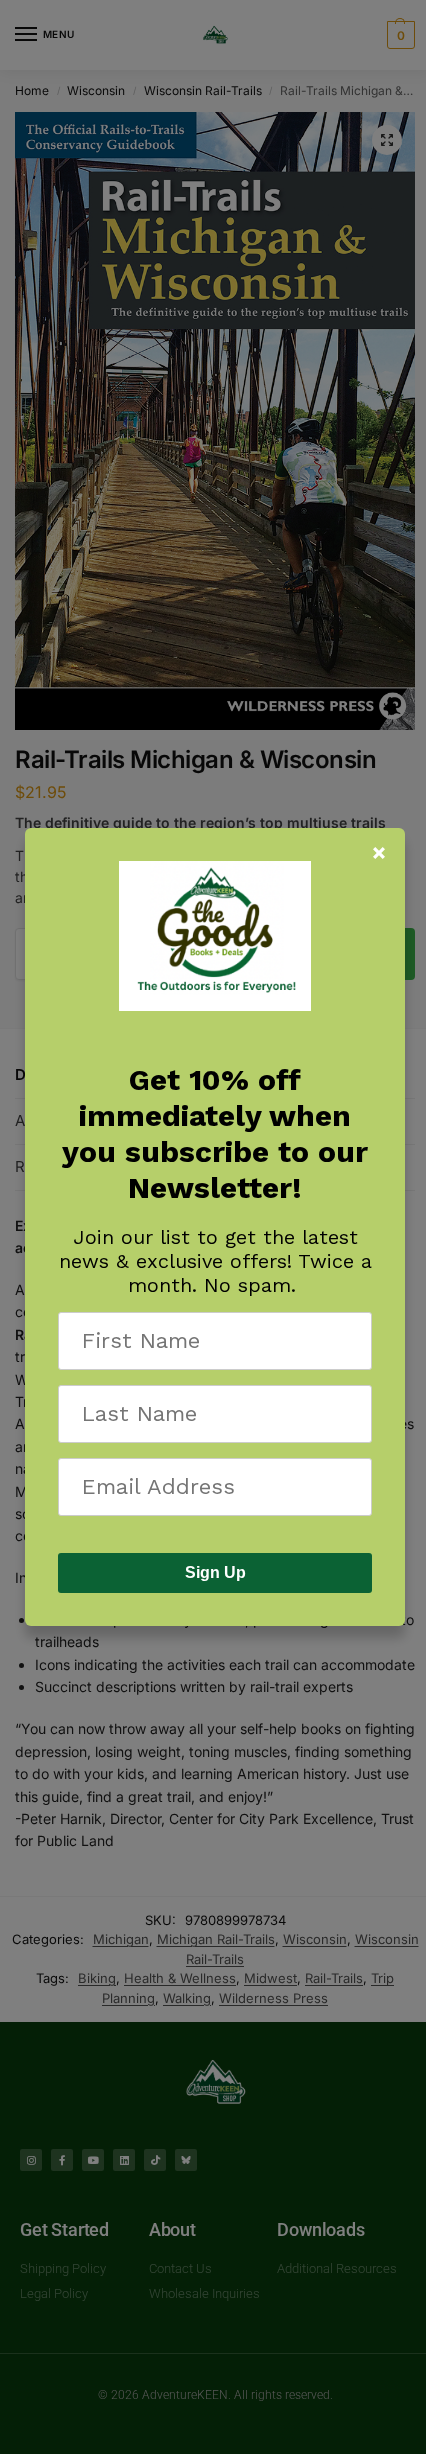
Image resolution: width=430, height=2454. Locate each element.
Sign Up (215, 1572)
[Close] (379, 853)
